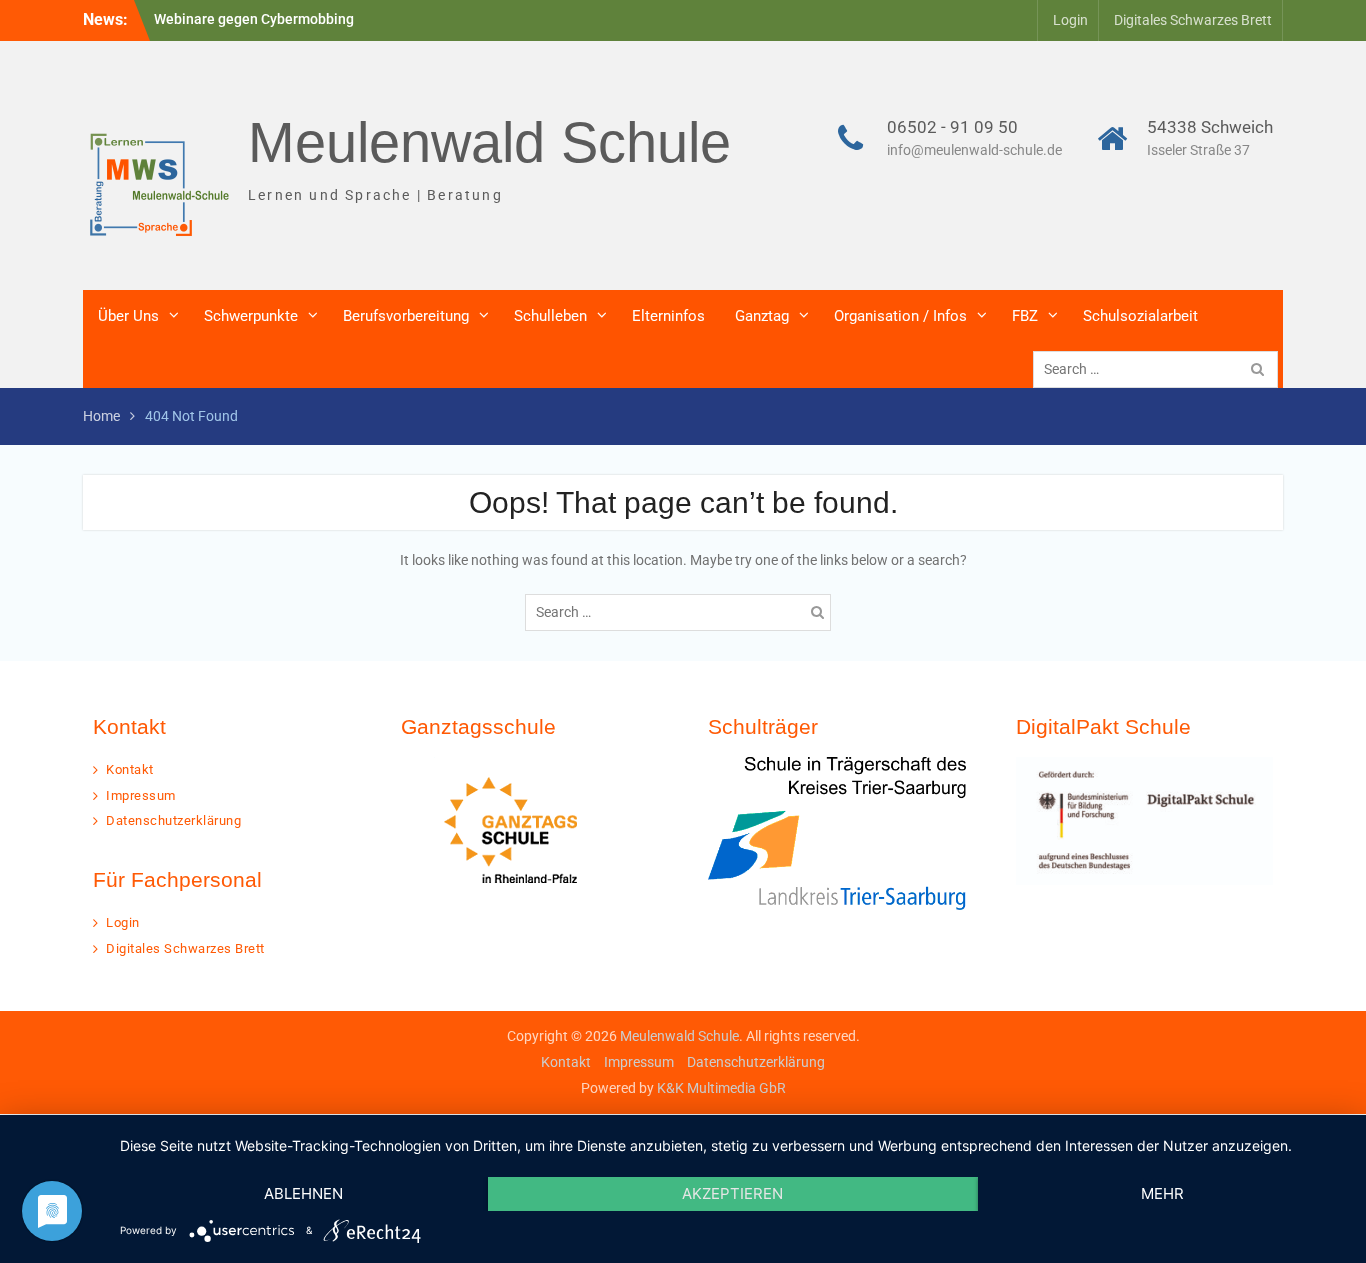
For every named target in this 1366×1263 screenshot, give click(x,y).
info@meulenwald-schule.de (974, 150)
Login (1070, 20)
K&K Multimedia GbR (721, 1088)
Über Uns (128, 316)
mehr (1162, 1193)
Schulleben (550, 316)
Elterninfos (668, 316)
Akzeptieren (732, 1193)
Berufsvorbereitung (406, 316)
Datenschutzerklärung (173, 820)
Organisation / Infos (900, 316)
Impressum (141, 795)
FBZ (1025, 316)
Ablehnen (303, 1193)
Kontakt (130, 769)
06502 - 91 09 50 (952, 127)
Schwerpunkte (251, 316)
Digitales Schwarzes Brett (1193, 20)
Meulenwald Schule (489, 142)
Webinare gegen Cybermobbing (254, 19)
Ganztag (762, 316)
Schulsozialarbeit (1140, 316)
